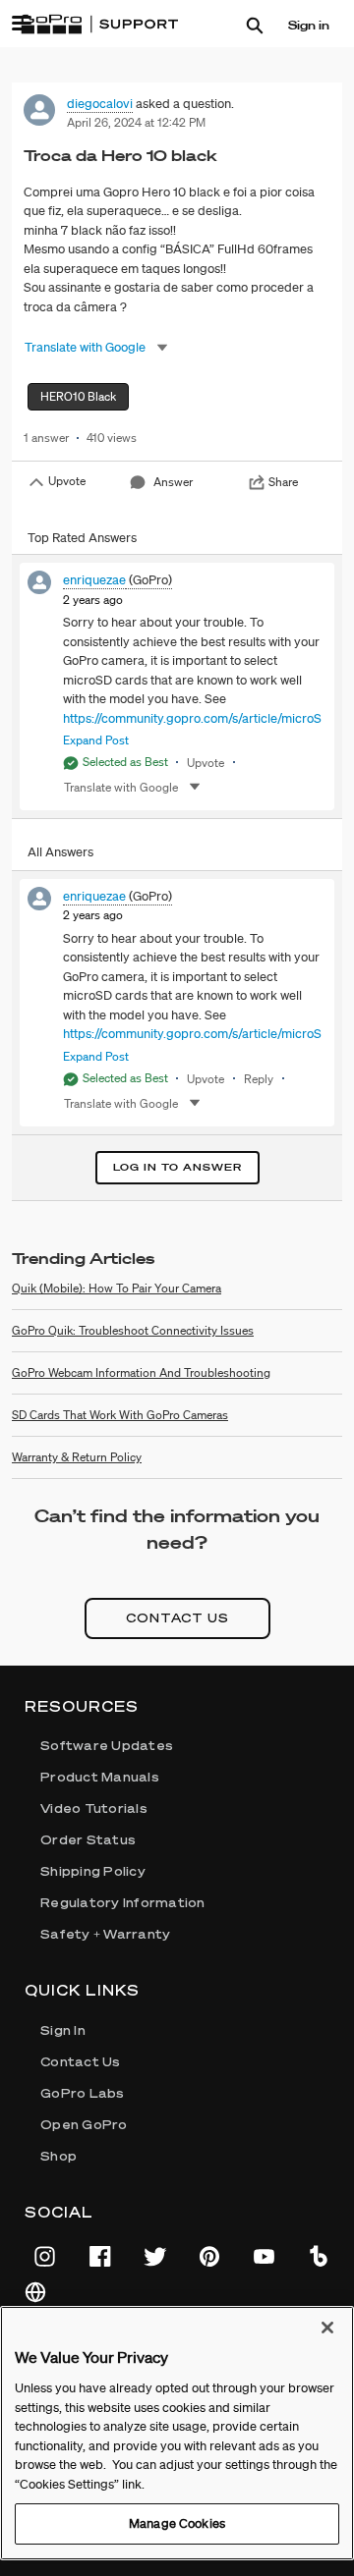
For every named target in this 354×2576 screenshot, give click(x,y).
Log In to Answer (177, 1167)
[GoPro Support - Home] (99, 25)
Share (283, 482)
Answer (173, 482)
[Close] (327, 2328)
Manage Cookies (177, 2523)
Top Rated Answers (82, 538)
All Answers (60, 852)
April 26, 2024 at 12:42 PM (136, 122)
